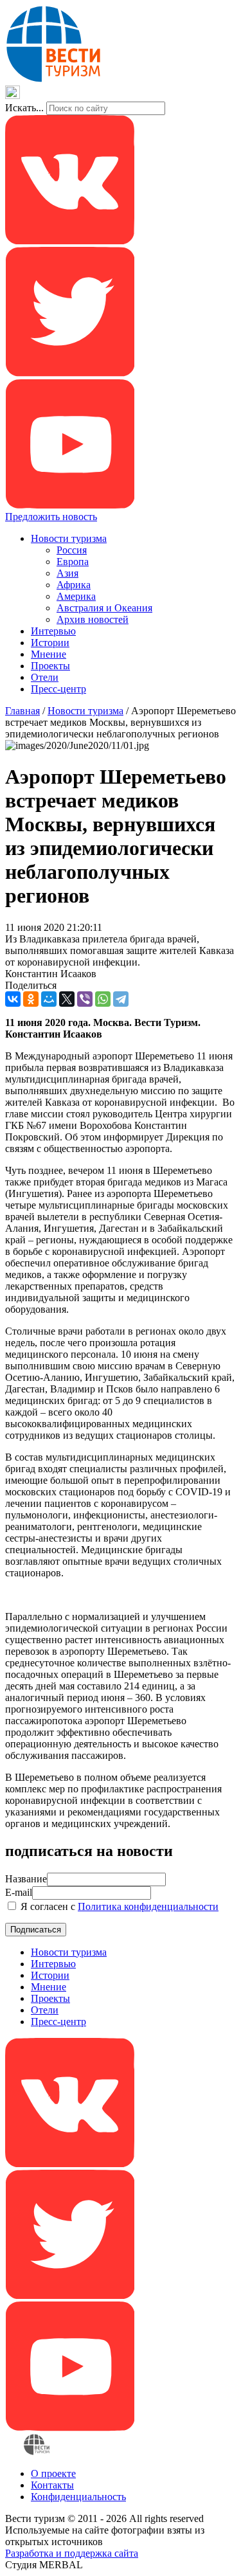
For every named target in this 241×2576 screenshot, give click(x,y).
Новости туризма (69, 538)
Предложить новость (51, 517)
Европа (73, 562)
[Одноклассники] (31, 999)
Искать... (24, 108)
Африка (74, 585)
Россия (72, 550)
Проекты (50, 666)
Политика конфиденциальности (148, 1906)
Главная (22, 711)
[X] (67, 999)
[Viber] (85, 999)
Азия (67, 573)
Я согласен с (118, 1906)
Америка (76, 596)
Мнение (49, 654)
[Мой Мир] (49, 999)
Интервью (53, 631)
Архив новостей (93, 619)
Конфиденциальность (78, 2497)
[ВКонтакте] (13, 999)
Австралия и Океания (104, 608)
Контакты (52, 2485)
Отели (45, 677)
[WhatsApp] (103, 999)
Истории (50, 643)
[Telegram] (121, 999)
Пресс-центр (58, 689)
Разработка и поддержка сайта (72, 2553)
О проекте (53, 2473)
